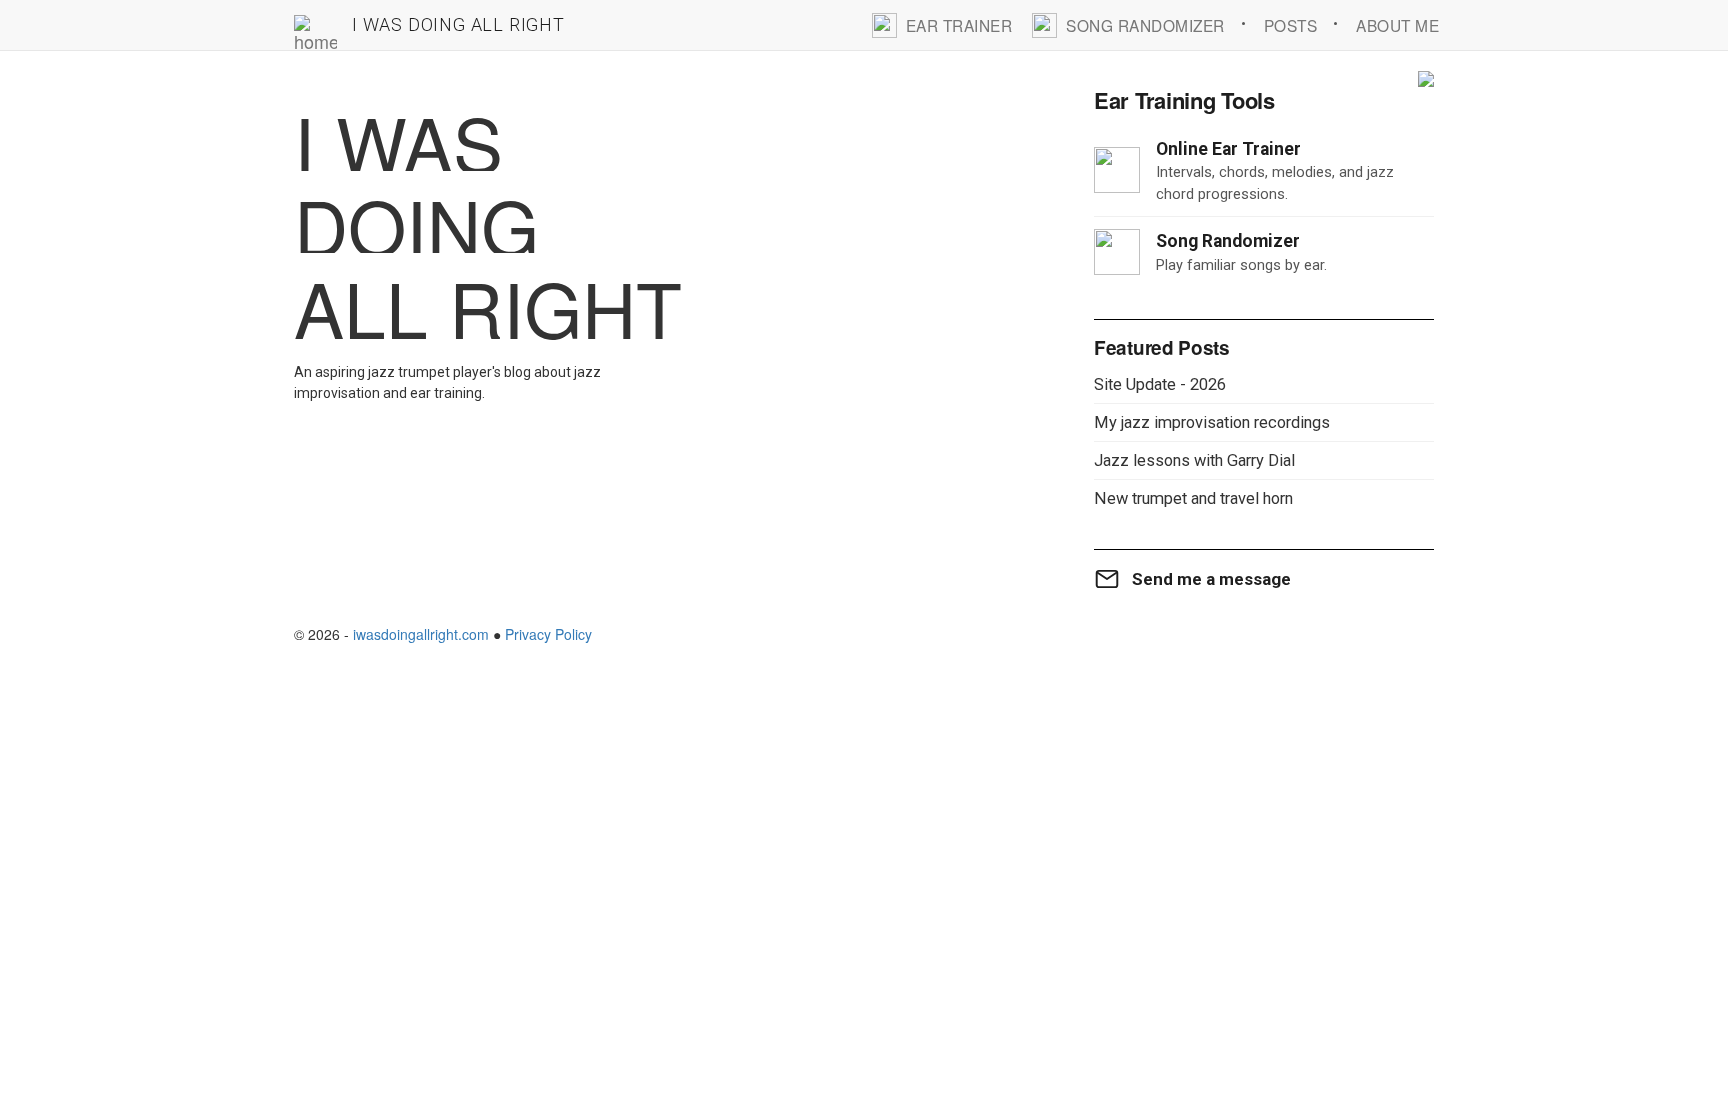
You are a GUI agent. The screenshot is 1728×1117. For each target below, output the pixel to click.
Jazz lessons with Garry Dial (1194, 460)
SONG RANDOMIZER (1145, 25)
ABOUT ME (1397, 25)
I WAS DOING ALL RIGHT (458, 24)
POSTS (1291, 25)
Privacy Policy (548, 634)
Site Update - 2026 (1160, 384)
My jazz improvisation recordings (1212, 422)
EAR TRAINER (959, 25)
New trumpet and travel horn (1193, 498)
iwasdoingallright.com (421, 634)
